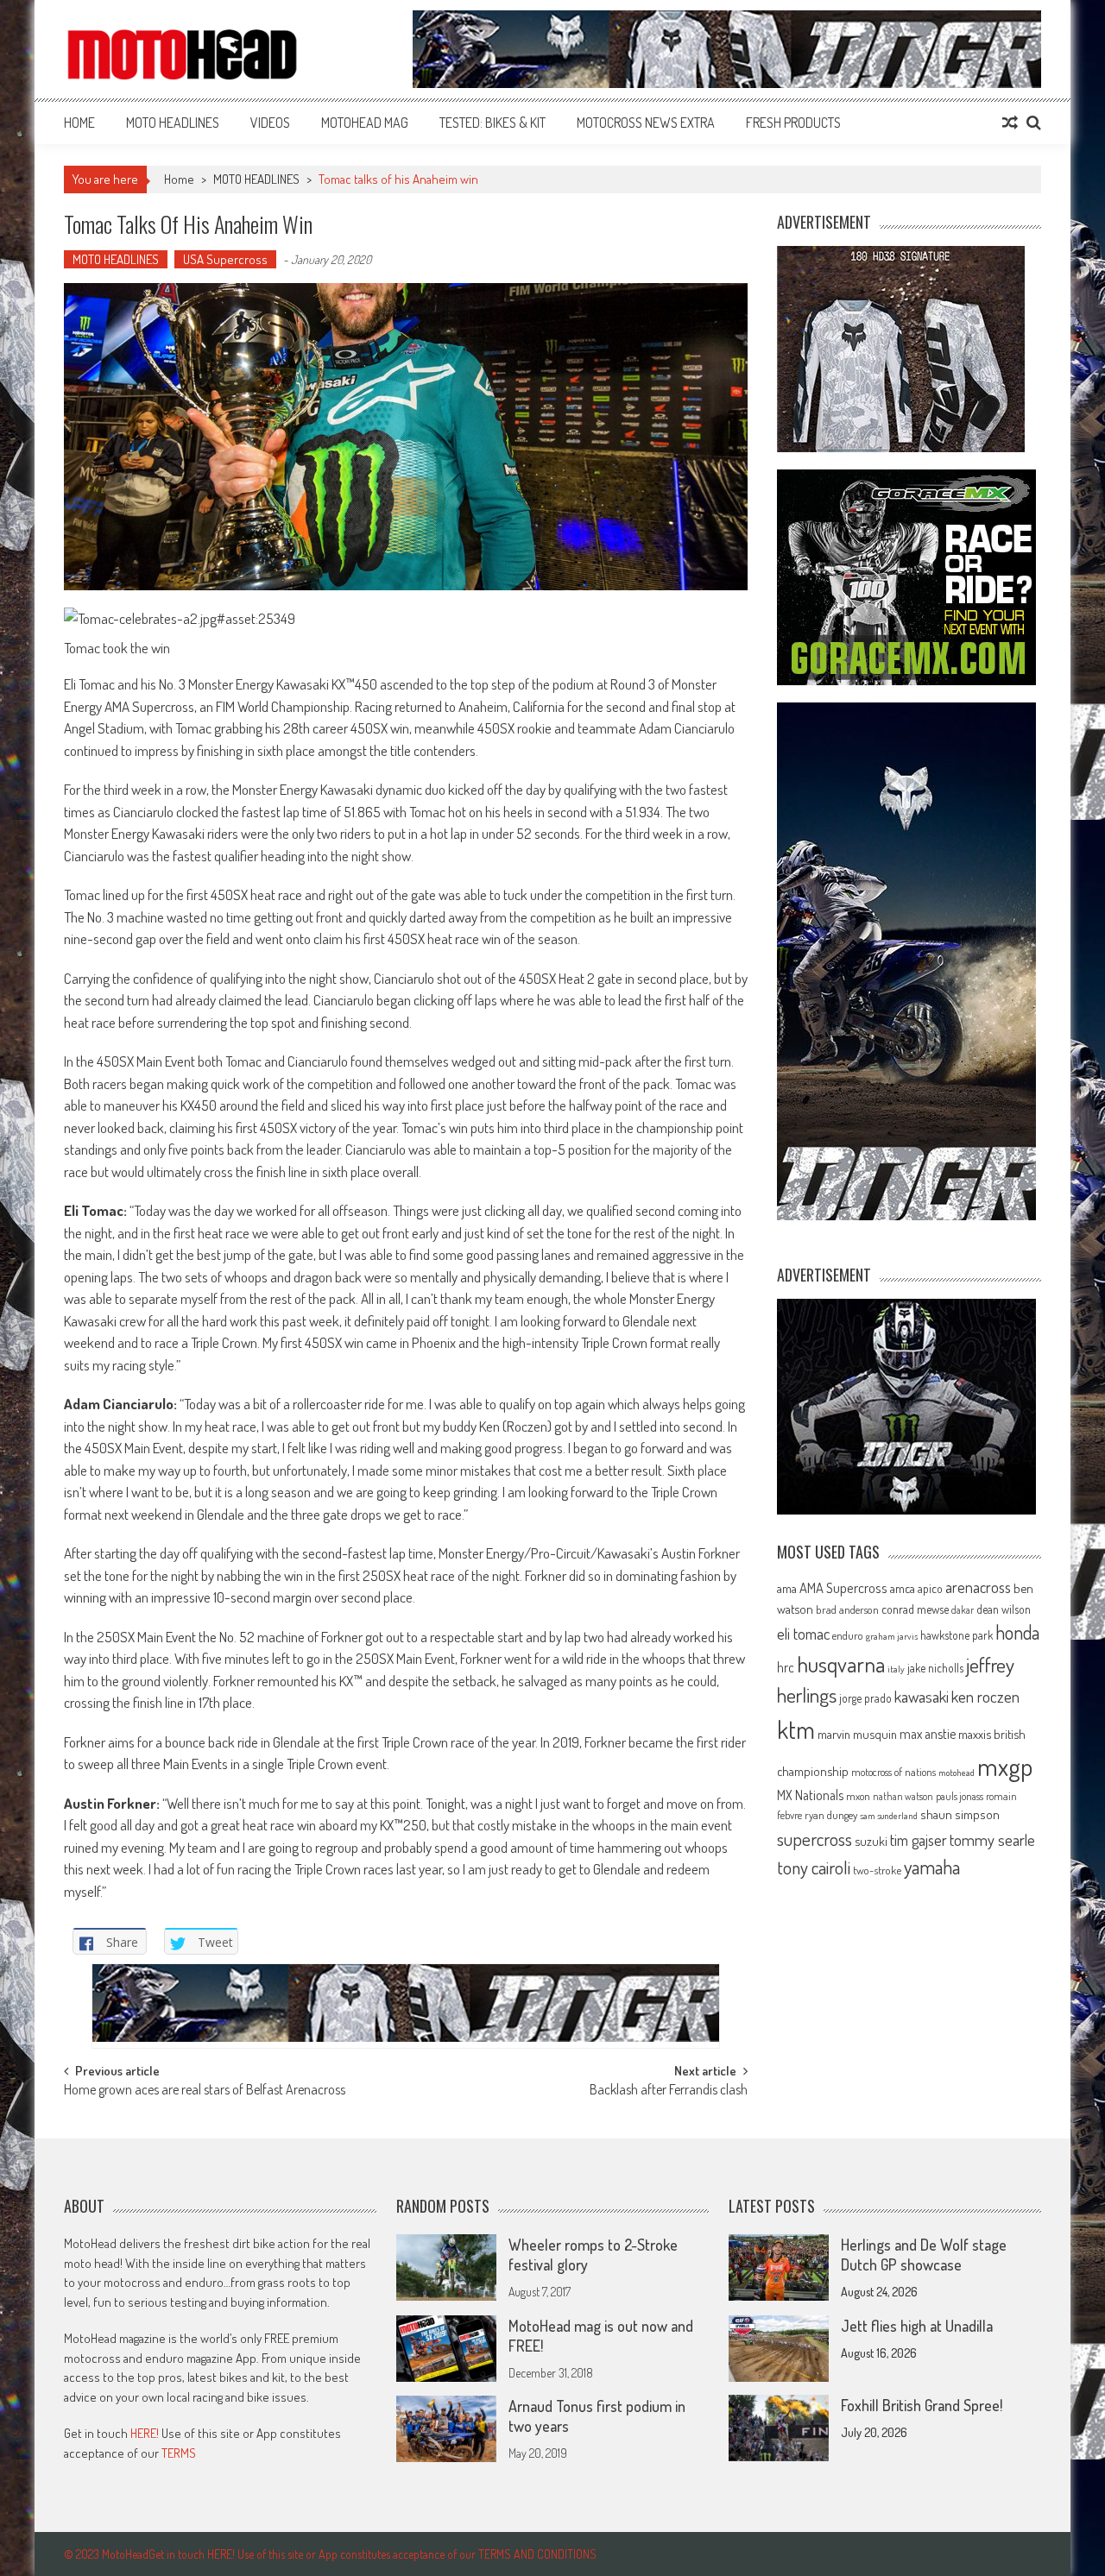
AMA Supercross (843, 1587)
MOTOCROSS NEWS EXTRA (646, 123)
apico (930, 1588)
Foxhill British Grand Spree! (922, 2405)
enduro (848, 1635)
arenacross (978, 1587)
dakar (963, 1610)
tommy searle (992, 1839)
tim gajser (919, 1840)
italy (896, 1669)
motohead (957, 1773)
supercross (815, 1839)
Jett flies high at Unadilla (917, 2326)
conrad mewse (915, 1609)
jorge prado (865, 1698)
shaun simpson (960, 1814)
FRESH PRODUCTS (793, 123)
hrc (786, 1667)
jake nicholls (935, 1668)
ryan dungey (831, 1815)
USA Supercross (225, 259)
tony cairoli (814, 1867)
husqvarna (841, 1664)
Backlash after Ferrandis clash (669, 2091)
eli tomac (803, 1633)
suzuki (871, 1841)
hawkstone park (957, 1635)
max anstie (928, 1734)
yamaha (932, 1867)
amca (903, 1588)
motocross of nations (893, 1772)
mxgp (1005, 1766)
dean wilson (1004, 1609)
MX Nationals (810, 1795)
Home (79, 123)
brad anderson (847, 1609)
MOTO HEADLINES (173, 123)
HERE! (145, 2433)
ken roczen (985, 1696)
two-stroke (877, 1870)
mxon (858, 1796)
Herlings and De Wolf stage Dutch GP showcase (924, 2255)
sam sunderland (889, 1816)
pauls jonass (960, 1796)
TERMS (179, 2453)
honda (1017, 1632)
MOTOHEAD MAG (365, 123)
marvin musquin (857, 1734)
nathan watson (903, 1796)
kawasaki (922, 1696)
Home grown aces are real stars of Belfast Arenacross (205, 2091)
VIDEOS (270, 123)
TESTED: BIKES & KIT (493, 123)
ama (787, 1588)
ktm (796, 1729)
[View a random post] (1010, 123)
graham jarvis (892, 1636)
